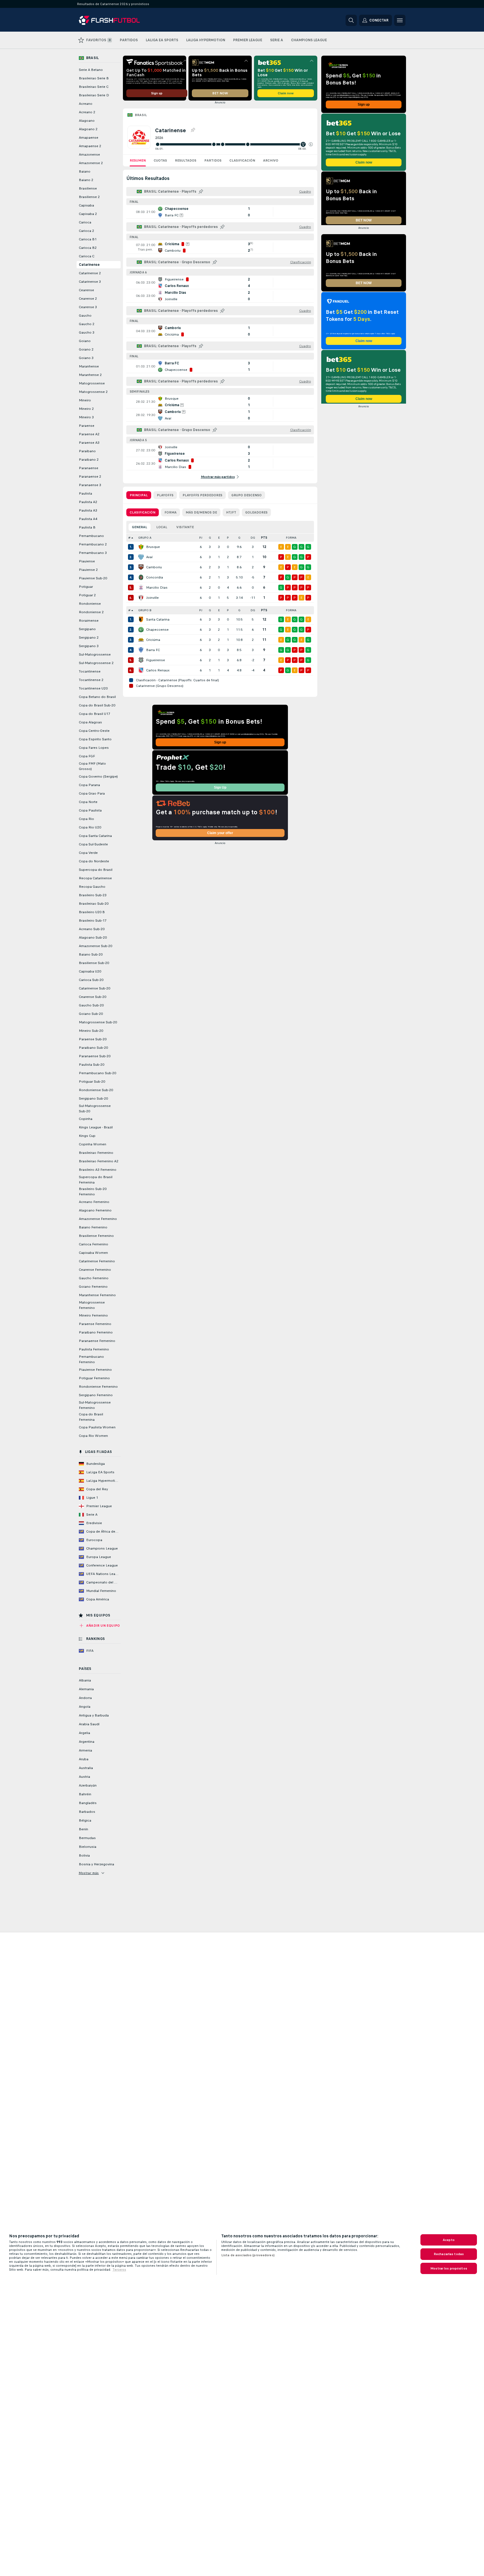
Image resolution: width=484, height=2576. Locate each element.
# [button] (129, 538)
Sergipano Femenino (96, 1395)
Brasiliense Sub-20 (94, 963)
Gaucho (85, 316)
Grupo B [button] (145, 610)
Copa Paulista (90, 810)
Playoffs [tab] (165, 495)
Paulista (85, 493)
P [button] (228, 538)
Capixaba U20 (90, 971)
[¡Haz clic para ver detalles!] (220, 212)
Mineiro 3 (86, 417)
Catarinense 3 (90, 282)
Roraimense (89, 621)
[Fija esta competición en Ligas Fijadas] (193, 130)
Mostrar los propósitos (449, 2268)
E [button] (219, 538)
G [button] (210, 538)
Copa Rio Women (93, 1436)
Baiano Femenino (93, 1227)
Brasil (141, 115)
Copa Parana (89, 785)
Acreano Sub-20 (92, 929)
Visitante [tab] (185, 527)
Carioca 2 (86, 231)
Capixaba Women (93, 1253)
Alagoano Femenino (95, 1210)
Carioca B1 (88, 239)
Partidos (213, 160)
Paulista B (87, 527)
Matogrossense (92, 383)
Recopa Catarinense (95, 878)
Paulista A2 (88, 502)
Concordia (155, 577)
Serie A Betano (91, 70)
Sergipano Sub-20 (93, 1098)
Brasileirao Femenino (96, 1153)
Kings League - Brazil (96, 1127)
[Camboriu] (141, 567)
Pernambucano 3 (93, 553)
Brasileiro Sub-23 (93, 895)
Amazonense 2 (91, 163)
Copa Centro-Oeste (94, 731)
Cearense (86, 290)
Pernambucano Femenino (91, 1359)
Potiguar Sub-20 (92, 1082)
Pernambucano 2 (93, 544)
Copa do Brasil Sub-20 (97, 705)
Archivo (271, 160)
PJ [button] (201, 538)
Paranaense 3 (90, 485)
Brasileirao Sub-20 (94, 904)
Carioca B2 (88, 248)
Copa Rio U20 (90, 827)
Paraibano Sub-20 (93, 1048)
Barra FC (153, 650)
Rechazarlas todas (449, 2254)
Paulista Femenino (94, 1349)
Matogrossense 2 (93, 392)
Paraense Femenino (95, 1324)
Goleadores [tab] (256, 512)
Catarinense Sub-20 (95, 988)
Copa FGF (87, 756)
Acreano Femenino (94, 1202)
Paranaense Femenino (97, 1341)
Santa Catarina (158, 619)
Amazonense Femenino (98, 1219)
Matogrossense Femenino (92, 1305)
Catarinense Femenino (97, 1261)
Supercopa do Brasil (96, 870)
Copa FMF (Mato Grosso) (92, 766)
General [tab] (140, 527)
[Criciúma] (141, 640)
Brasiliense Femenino (96, 1236)
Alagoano (87, 121)
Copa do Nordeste (94, 861)
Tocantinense (90, 671)
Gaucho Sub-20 (91, 1005)
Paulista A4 (88, 519)
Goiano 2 (86, 349)
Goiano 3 (86, 358)
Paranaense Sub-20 (95, 1056)
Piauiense (87, 561)
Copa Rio (86, 819)
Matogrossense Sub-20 (98, 1022)
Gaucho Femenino (94, 1278)
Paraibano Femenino (96, 1332)
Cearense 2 (88, 299)
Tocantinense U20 (93, 688)
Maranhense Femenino (97, 1295)
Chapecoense (157, 630)
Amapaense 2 (90, 146)
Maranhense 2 (90, 375)
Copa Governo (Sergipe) (98, 776)
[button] (311, 144)
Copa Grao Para (92, 793)
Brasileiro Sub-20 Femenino (93, 1192)
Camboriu (154, 567)
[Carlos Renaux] (141, 670)
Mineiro (85, 400)
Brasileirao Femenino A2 (99, 1161)
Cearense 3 (88, 307)
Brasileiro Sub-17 (93, 921)
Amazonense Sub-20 (96, 946)
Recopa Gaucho (92, 887)
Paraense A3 (89, 443)
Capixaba (86, 205)
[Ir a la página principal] (118, 20)
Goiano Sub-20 (91, 1014)
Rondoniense (90, 604)
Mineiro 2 (86, 409)
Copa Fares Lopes (94, 748)
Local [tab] (162, 527)
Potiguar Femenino (94, 1378)
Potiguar (86, 587)
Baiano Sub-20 (91, 954)
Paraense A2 (89, 434)
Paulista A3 (88, 510)
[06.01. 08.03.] (234, 144)
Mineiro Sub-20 (91, 1031)
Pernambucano (91, 536)
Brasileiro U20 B (92, 912)
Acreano (86, 104)
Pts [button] (264, 538)
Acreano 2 (87, 112)
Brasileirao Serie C (94, 87)
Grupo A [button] (145, 538)
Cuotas (160, 160)
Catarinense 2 (90, 273)
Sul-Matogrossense (95, 654)
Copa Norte (88, 802)
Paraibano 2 (89, 460)
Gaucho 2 (87, 324)
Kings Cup (87, 1136)
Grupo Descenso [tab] (247, 495)
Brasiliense (88, 188)
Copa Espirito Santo (95, 739)
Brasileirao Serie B (94, 78)
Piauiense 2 (88, 570)
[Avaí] (141, 557)
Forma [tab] (171, 512)
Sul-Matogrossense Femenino (95, 1405)
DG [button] (253, 538)
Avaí (149, 557)
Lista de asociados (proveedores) (248, 2255)
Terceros (119, 2270)
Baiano (85, 171)
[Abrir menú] (400, 20)
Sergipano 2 (89, 638)
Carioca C (87, 256)
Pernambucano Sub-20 (97, 1073)
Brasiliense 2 (89, 197)
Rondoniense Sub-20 (96, 1090)
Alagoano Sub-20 (93, 937)
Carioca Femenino (94, 1244)
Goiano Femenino (93, 1287)
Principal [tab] (139, 495)
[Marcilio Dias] (141, 588)
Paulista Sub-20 (92, 1065)
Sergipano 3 (89, 646)
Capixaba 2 (88, 214)
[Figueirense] (141, 660)
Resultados (186, 160)
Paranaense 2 (90, 477)
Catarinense (89, 265)
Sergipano (87, 629)
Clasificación (242, 160)
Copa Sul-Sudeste (93, 844)
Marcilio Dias (157, 588)
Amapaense (89, 138)
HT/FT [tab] (231, 512)
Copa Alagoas (90, 722)
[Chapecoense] (141, 630)
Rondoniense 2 (91, 612)
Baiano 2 (86, 180)
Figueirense (156, 660)
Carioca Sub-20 (91, 980)
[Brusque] (141, 547)
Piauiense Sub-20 (93, 578)
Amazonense (89, 155)
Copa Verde (88, 853)
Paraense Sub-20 (93, 1039)
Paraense (87, 426)
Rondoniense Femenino (98, 1387)
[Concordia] (141, 577)
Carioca (85, 222)
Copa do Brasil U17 (95, 714)
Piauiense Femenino (95, 1370)
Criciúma (153, 640)
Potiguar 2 (87, 595)
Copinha (86, 1119)
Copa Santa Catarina (95, 836)
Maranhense (89, 366)
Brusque (153, 547)
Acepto (449, 2240)
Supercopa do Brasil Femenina (96, 1180)
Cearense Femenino (95, 1270)
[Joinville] (141, 598)
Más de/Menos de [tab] (201, 512)
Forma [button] (291, 538)
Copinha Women (93, 1144)
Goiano (85, 341)
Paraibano (87, 451)
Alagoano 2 (88, 129)
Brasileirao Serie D (94, 95)
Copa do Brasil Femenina (91, 1417)
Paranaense (89, 468)
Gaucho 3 (87, 332)
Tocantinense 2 (91, 680)
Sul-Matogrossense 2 (96, 663)
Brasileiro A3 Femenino (98, 1170)
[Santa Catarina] (141, 619)
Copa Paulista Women (97, 1427)
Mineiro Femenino (93, 1315)
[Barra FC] (141, 650)
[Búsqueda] (351, 20)
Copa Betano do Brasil (97, 697)
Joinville (152, 598)
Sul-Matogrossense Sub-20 (95, 1108)
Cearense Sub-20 (93, 997)
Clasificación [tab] (143, 512)
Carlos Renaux (158, 670)
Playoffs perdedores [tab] (202, 495)
